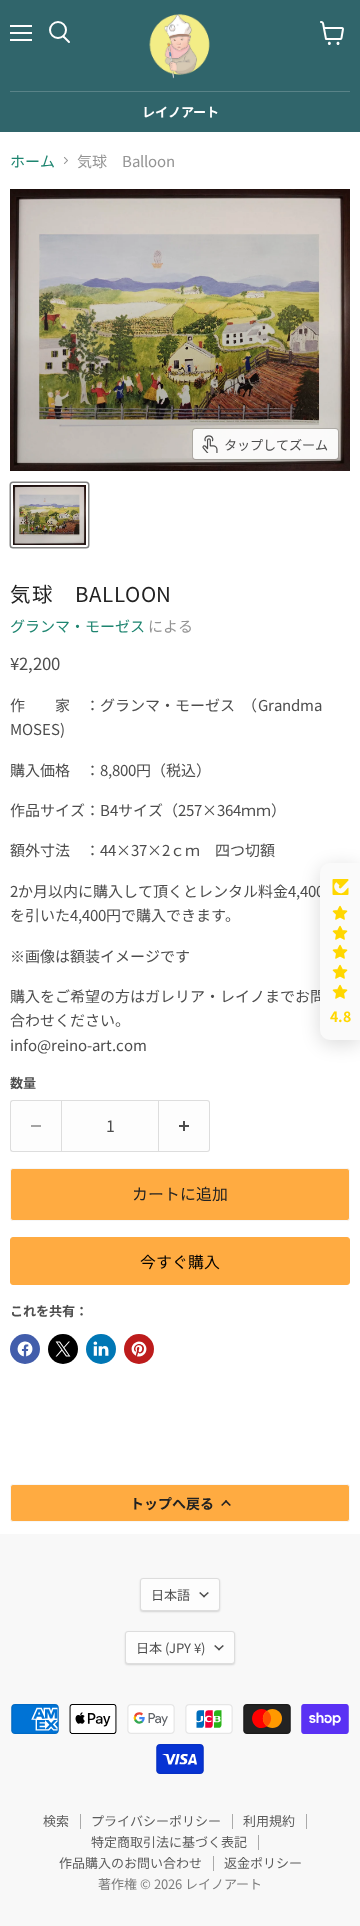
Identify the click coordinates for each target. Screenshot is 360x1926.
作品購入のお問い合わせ (130, 1862)
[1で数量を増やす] (184, 1126)
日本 (170, 1647)
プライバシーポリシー (156, 1820)
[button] (340, 951)
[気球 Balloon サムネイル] (49, 515)
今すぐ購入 (180, 1261)
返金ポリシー (263, 1862)
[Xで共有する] (63, 1349)
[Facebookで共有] (25, 1349)
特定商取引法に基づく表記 (169, 1841)
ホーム (32, 160)
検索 (56, 1820)
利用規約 (269, 1820)
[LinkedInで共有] (101, 1349)
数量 (23, 1082)
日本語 (170, 1594)
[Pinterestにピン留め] (139, 1349)
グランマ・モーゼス (77, 625)
